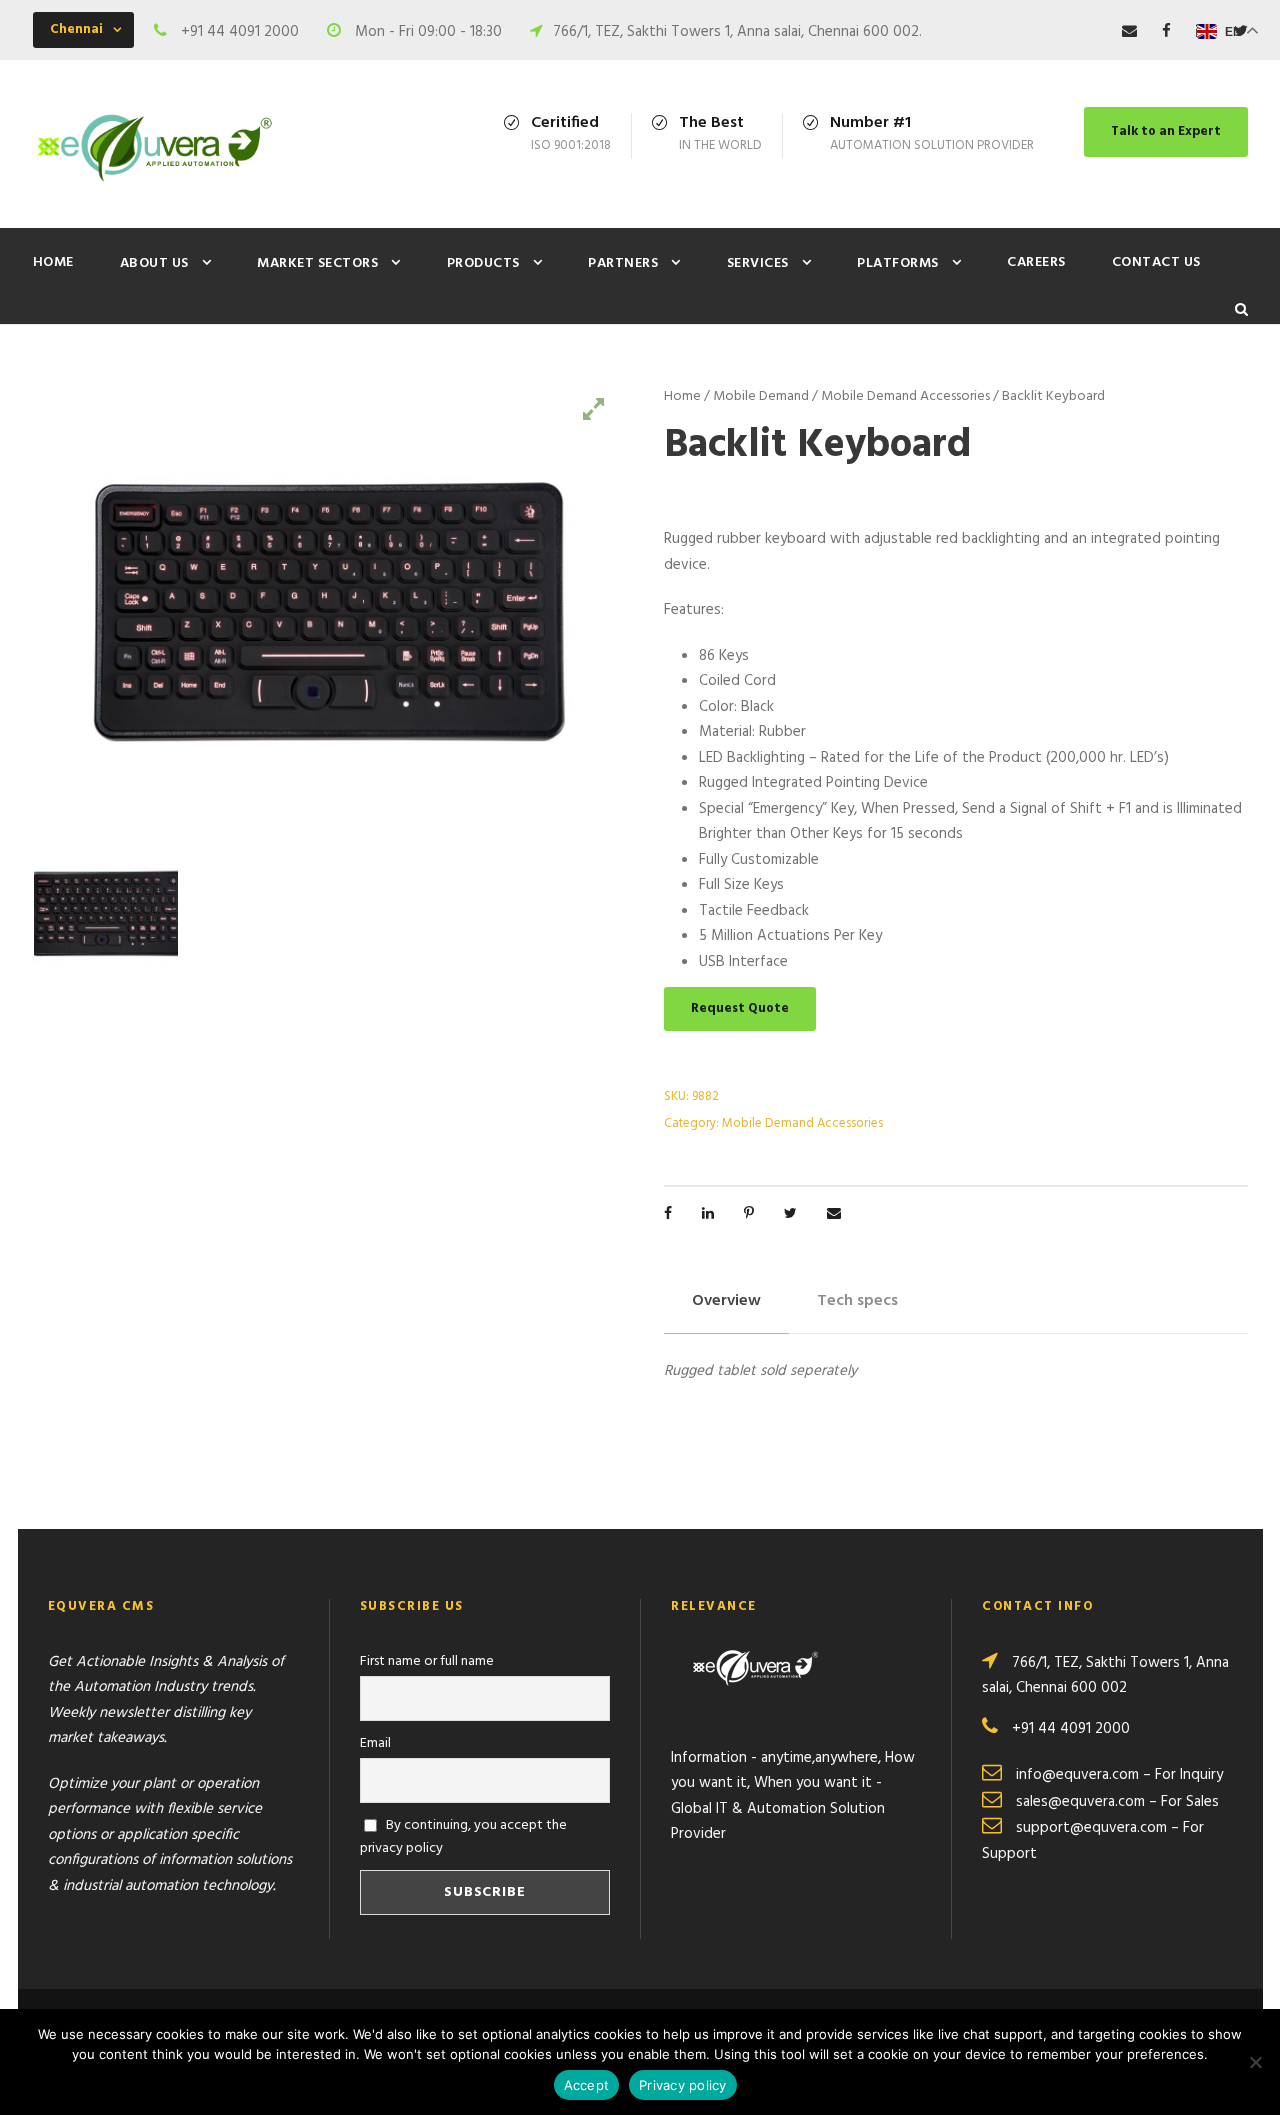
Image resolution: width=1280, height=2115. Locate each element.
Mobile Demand (761, 396)
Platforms (898, 263)
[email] (1129, 32)
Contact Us (1156, 262)
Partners (623, 263)
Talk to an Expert (1166, 131)
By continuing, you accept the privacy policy (464, 1837)
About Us (154, 263)
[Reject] (1255, 2062)
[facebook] (1166, 32)
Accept (587, 2085)
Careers (1036, 262)
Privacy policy (683, 2085)
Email (375, 1743)
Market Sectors (317, 263)
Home (53, 262)
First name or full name (427, 1661)
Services (758, 263)
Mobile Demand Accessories (905, 396)
